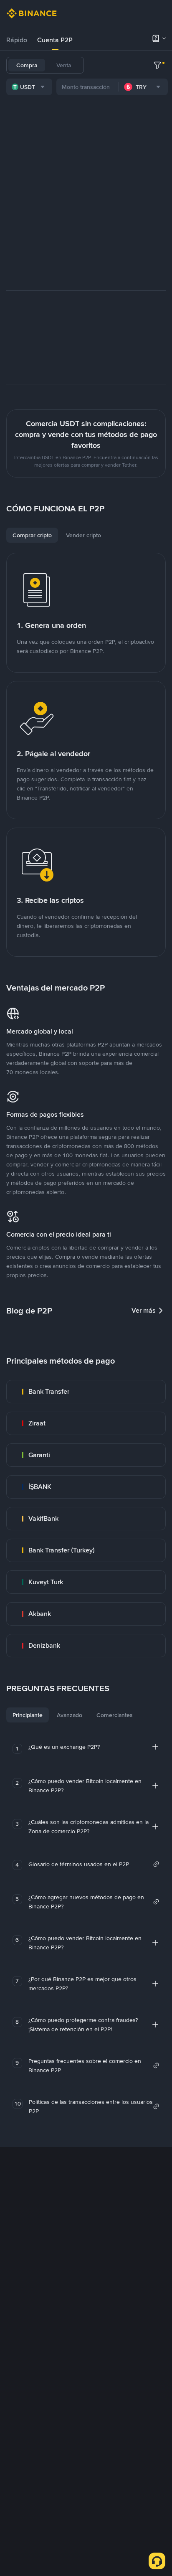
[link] (86, 1392)
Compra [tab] (27, 65)
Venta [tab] (64, 65)
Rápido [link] (17, 40)
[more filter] (157, 65)
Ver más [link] (144, 1310)
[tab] (17, 40)
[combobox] (29, 87)
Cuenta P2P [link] (55, 40)
